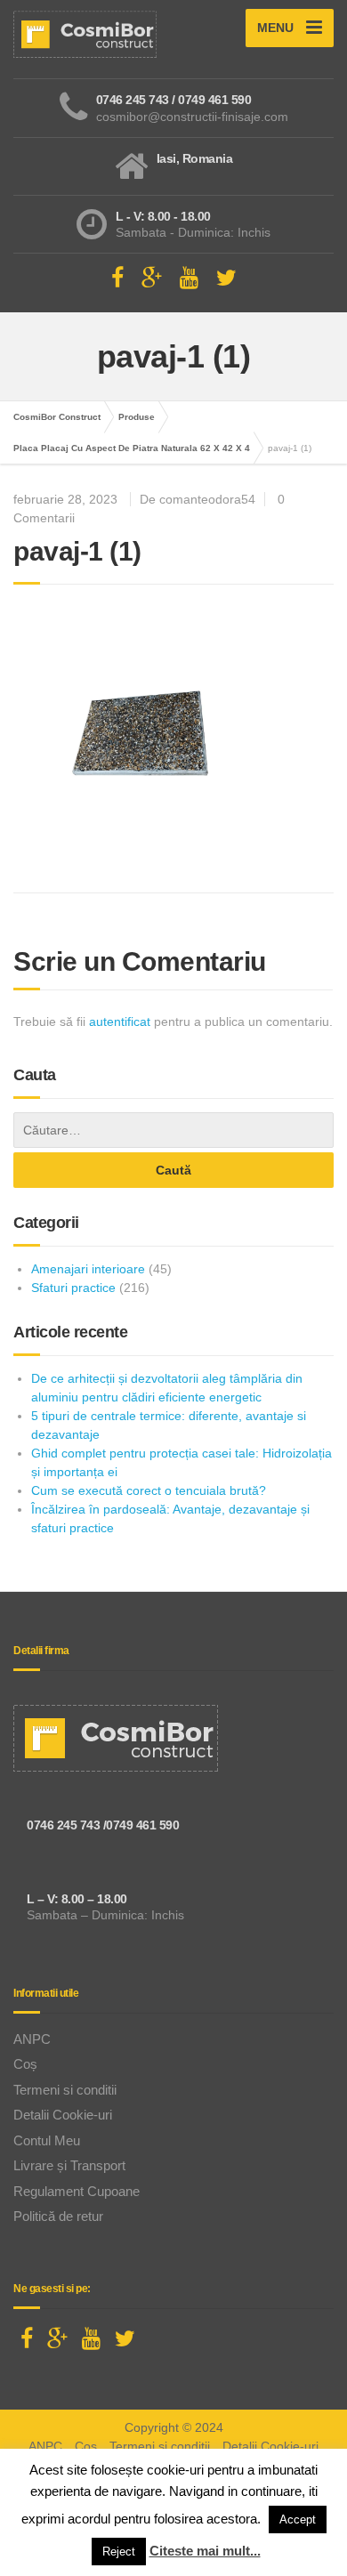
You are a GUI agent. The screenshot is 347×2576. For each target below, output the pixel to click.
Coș (25, 2064)
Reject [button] (119, 2552)
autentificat (120, 1022)
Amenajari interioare (88, 1269)
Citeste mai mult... (205, 2551)
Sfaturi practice (73, 1288)
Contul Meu (47, 2140)
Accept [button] (298, 2519)
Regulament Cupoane (77, 2191)
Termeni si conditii (65, 2090)
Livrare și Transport (69, 2165)
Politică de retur (58, 2216)
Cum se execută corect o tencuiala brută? (149, 1490)
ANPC (32, 2039)
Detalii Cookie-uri (63, 2115)
